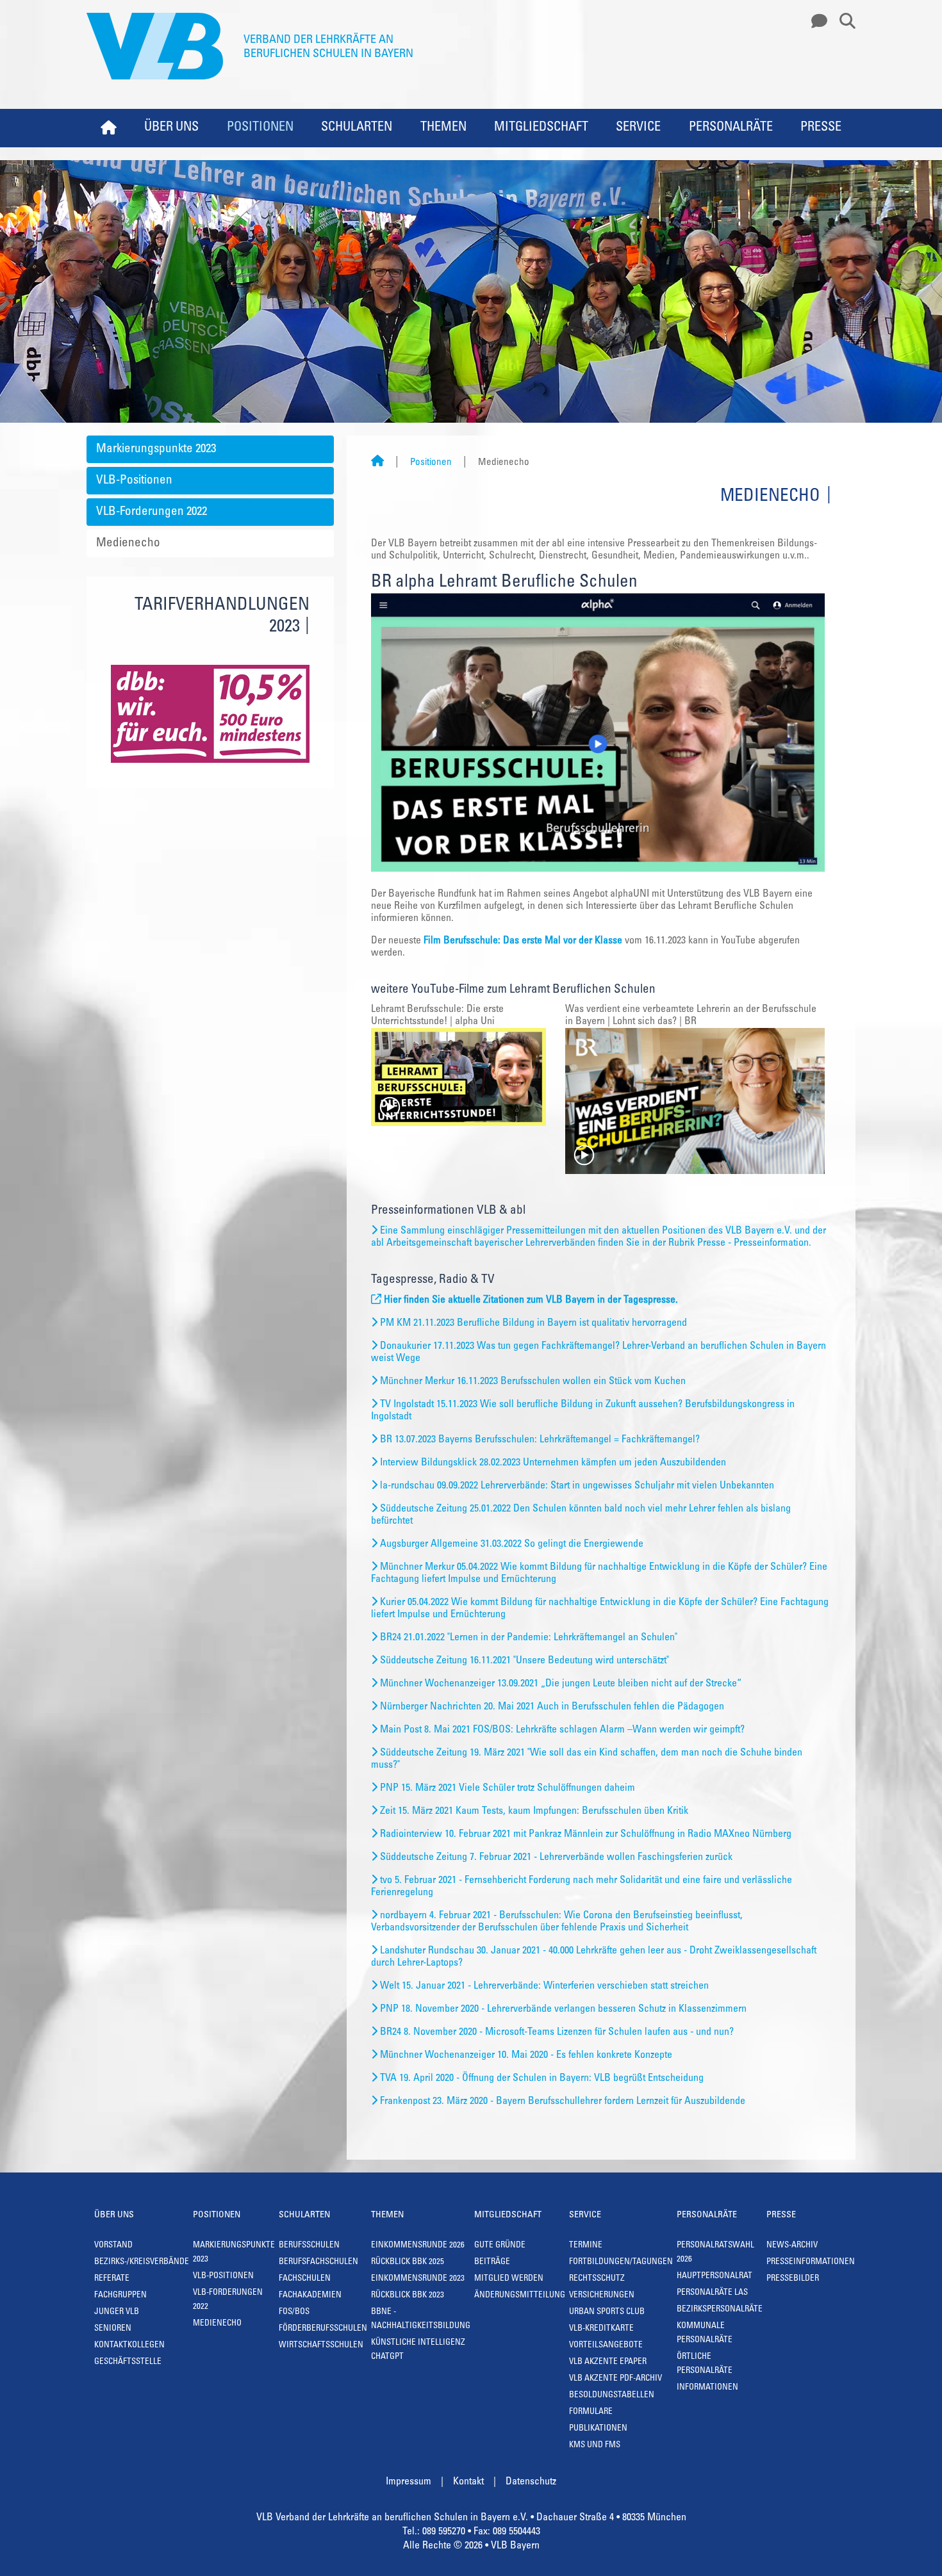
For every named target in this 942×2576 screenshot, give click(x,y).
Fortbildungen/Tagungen (621, 2262)
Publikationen (598, 2429)
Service (638, 128)
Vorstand (113, 2246)
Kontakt (468, 2482)
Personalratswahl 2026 (715, 2253)
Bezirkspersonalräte (720, 2310)
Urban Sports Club (607, 2312)
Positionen (260, 128)
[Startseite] (377, 463)
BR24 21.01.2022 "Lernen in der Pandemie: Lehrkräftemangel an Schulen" (529, 1638)
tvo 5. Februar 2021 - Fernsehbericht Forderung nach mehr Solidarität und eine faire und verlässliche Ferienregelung (582, 1887)
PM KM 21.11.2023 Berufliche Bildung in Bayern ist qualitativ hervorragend (533, 1323)
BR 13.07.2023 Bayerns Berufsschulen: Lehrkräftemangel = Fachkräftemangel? (540, 1440)
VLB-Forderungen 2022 (152, 512)
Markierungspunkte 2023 (156, 449)
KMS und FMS (595, 2446)
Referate (112, 2279)
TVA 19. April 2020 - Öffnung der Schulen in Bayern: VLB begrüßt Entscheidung (542, 2078)
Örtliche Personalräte (705, 2364)
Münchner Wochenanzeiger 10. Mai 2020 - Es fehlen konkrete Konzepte (526, 2055)
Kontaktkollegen (129, 2346)
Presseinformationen (811, 2262)
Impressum (409, 2482)
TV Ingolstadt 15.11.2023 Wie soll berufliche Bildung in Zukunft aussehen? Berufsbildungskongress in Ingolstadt (583, 1411)
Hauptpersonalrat (715, 2277)
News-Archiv (792, 2246)
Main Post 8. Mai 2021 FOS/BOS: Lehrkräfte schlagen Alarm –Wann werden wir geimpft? (562, 1730)
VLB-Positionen (134, 481)
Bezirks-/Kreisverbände (142, 2262)
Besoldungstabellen (612, 2396)
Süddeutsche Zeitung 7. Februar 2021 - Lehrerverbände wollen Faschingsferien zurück (556, 1857)
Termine (586, 2246)
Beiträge (492, 2262)
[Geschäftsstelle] (816, 22)
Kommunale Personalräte (705, 2334)
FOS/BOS (294, 2312)
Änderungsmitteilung (520, 2296)
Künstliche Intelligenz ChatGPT (418, 2350)
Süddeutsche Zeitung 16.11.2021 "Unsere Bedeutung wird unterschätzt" (525, 1661)
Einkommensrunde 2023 (418, 2279)
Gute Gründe (500, 2246)
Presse (821, 128)
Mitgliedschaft (541, 128)
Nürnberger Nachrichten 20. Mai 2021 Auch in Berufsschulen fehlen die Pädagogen (552, 1707)
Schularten (357, 128)
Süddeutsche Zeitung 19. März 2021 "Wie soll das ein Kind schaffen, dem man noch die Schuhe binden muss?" (587, 1759)
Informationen (707, 2388)
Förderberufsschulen (323, 2329)
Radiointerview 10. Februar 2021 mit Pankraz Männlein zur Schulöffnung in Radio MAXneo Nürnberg (586, 1834)
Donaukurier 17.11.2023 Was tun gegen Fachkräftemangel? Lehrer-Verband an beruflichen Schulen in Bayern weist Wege (599, 1352)
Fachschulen (305, 2279)
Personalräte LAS (712, 2293)
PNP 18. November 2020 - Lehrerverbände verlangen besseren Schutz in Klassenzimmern (563, 2009)
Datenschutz (531, 2482)
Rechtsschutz (597, 2279)
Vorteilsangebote (606, 2346)
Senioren (113, 2329)
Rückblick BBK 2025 (408, 2262)
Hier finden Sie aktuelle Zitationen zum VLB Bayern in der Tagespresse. (531, 1300)
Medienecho (128, 543)
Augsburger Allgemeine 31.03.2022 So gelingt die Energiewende (512, 1544)
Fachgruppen (120, 2296)
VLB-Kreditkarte (601, 2329)
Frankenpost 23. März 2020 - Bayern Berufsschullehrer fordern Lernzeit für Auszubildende (563, 2101)
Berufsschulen (309, 2246)
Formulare (591, 2412)
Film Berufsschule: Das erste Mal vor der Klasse (523, 941)
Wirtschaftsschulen (321, 2346)
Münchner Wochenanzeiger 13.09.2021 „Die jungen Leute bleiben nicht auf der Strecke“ (561, 1684)
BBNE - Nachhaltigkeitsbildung (421, 2319)
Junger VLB (117, 2312)
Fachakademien (310, 2296)
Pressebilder (793, 2279)
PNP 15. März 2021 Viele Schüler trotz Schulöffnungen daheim (508, 1788)
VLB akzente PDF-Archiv (616, 2379)
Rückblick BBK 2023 (408, 2296)
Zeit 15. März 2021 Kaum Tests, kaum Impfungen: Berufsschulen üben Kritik (534, 1811)
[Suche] (843, 22)
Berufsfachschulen (318, 2262)
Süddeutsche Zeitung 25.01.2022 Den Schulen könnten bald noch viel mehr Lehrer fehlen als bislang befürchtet (581, 1515)
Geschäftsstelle (128, 2362)
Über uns (171, 128)
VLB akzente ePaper (608, 2362)
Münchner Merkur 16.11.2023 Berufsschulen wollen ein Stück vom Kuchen (533, 1382)
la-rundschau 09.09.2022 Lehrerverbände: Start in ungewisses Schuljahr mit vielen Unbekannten (577, 1486)
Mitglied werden (509, 2279)
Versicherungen (602, 2296)
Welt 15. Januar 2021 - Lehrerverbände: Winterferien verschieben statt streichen (544, 1986)
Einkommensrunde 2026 (418, 2246)
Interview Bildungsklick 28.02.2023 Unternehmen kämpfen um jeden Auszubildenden (553, 1463)
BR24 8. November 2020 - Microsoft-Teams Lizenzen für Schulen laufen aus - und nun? (557, 2032)
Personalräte (731, 128)
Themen (443, 128)
